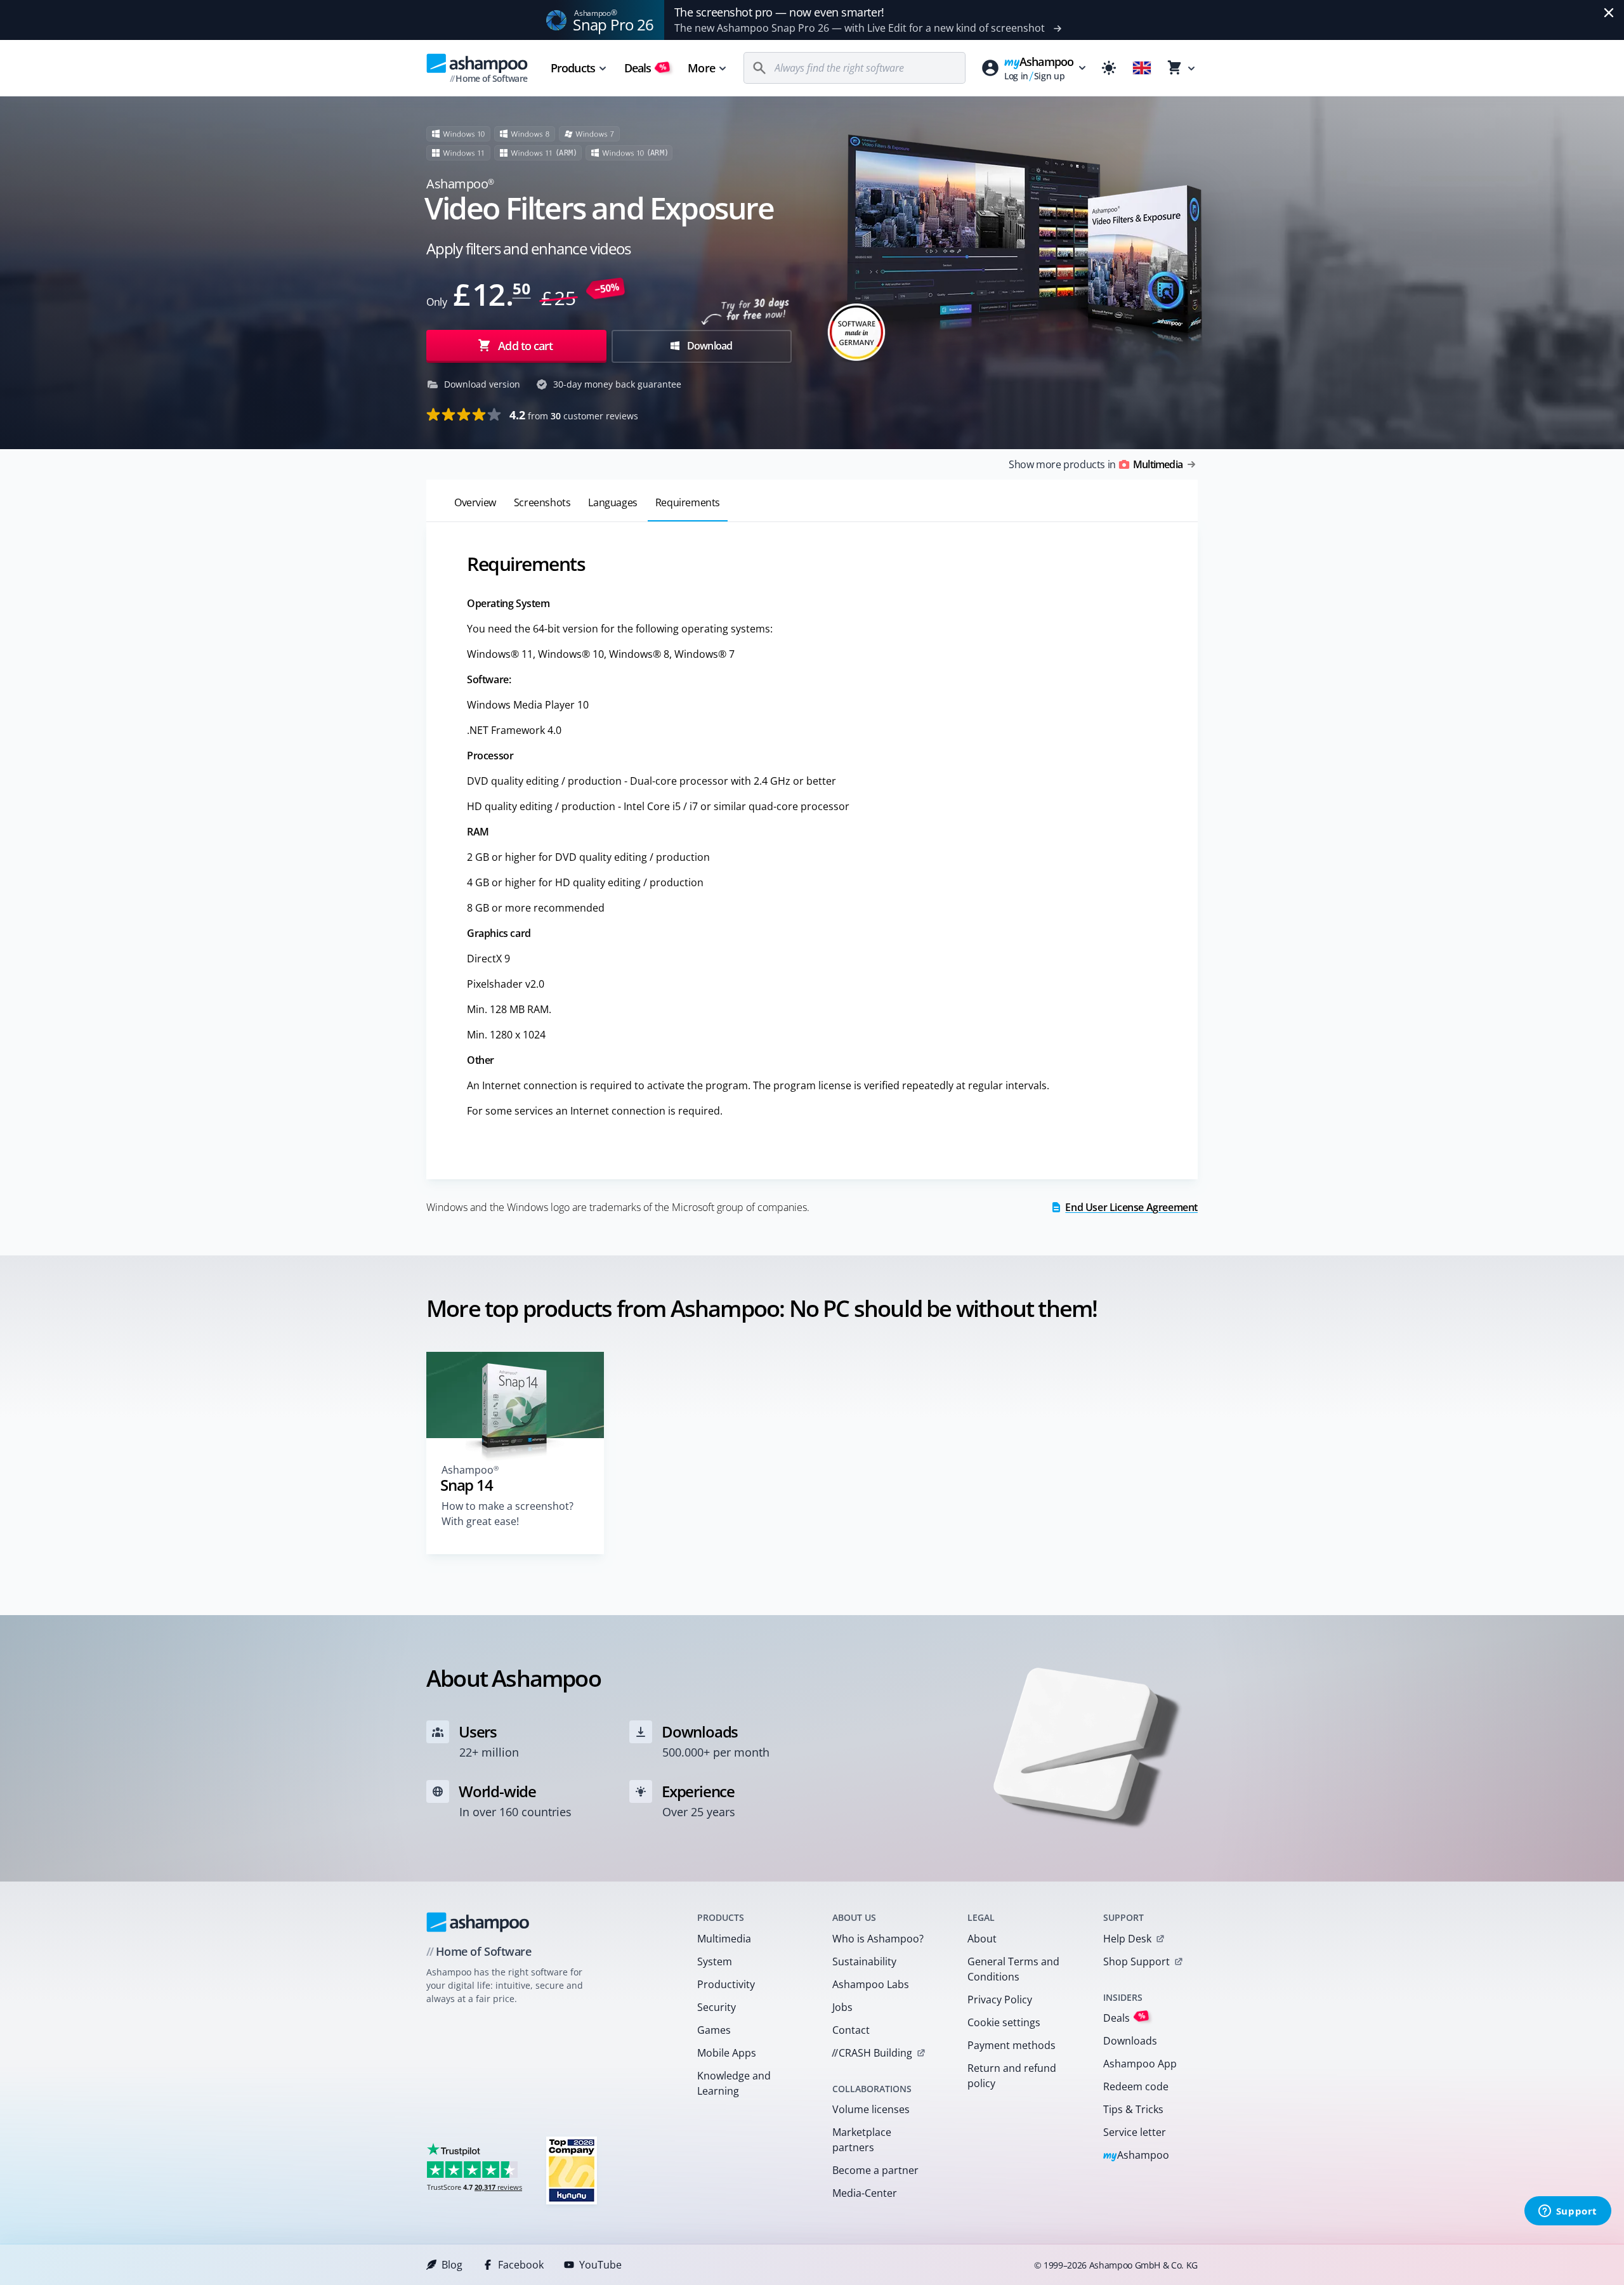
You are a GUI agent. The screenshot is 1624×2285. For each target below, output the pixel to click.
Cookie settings (1004, 2022)
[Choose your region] (1142, 68)
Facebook (521, 2265)
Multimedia (724, 1939)
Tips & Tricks (1133, 2109)
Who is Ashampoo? (878, 1939)
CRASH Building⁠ (872, 2053)
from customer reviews (574, 415)
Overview (475, 502)
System (715, 1961)
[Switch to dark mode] (1109, 68)
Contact (851, 2030)
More (701, 68)
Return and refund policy (1012, 2076)
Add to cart (525, 346)
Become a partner (875, 2170)
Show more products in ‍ (1096, 464)
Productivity (726, 1984)
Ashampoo (1136, 2156)
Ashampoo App (1140, 2064)
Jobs (842, 2007)
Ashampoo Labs (871, 1984)
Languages (612, 502)
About (982, 1939)
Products (573, 68)
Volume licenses (871, 2109)
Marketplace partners (862, 2140)
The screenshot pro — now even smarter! (779, 12)
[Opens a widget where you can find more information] (1568, 2212)
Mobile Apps (727, 2053)
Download (709, 346)
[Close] (1609, 13)
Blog (452, 2265)
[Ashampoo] (478, 1922)
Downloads (1130, 2041)
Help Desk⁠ (1127, 1939)
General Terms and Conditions (1013, 1969)
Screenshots (542, 502)
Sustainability (864, 1961)
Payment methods (1012, 2045)
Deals (645, 68)
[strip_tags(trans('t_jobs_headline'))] (572, 2170)
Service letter (1135, 2132)
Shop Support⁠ (1136, 1961)
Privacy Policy (1000, 2000)
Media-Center (865, 2193)
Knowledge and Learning (734, 2083)
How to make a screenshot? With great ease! (507, 1514)
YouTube (600, 2265)
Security (717, 2007)
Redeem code (1136, 2086)
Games (714, 2030)
